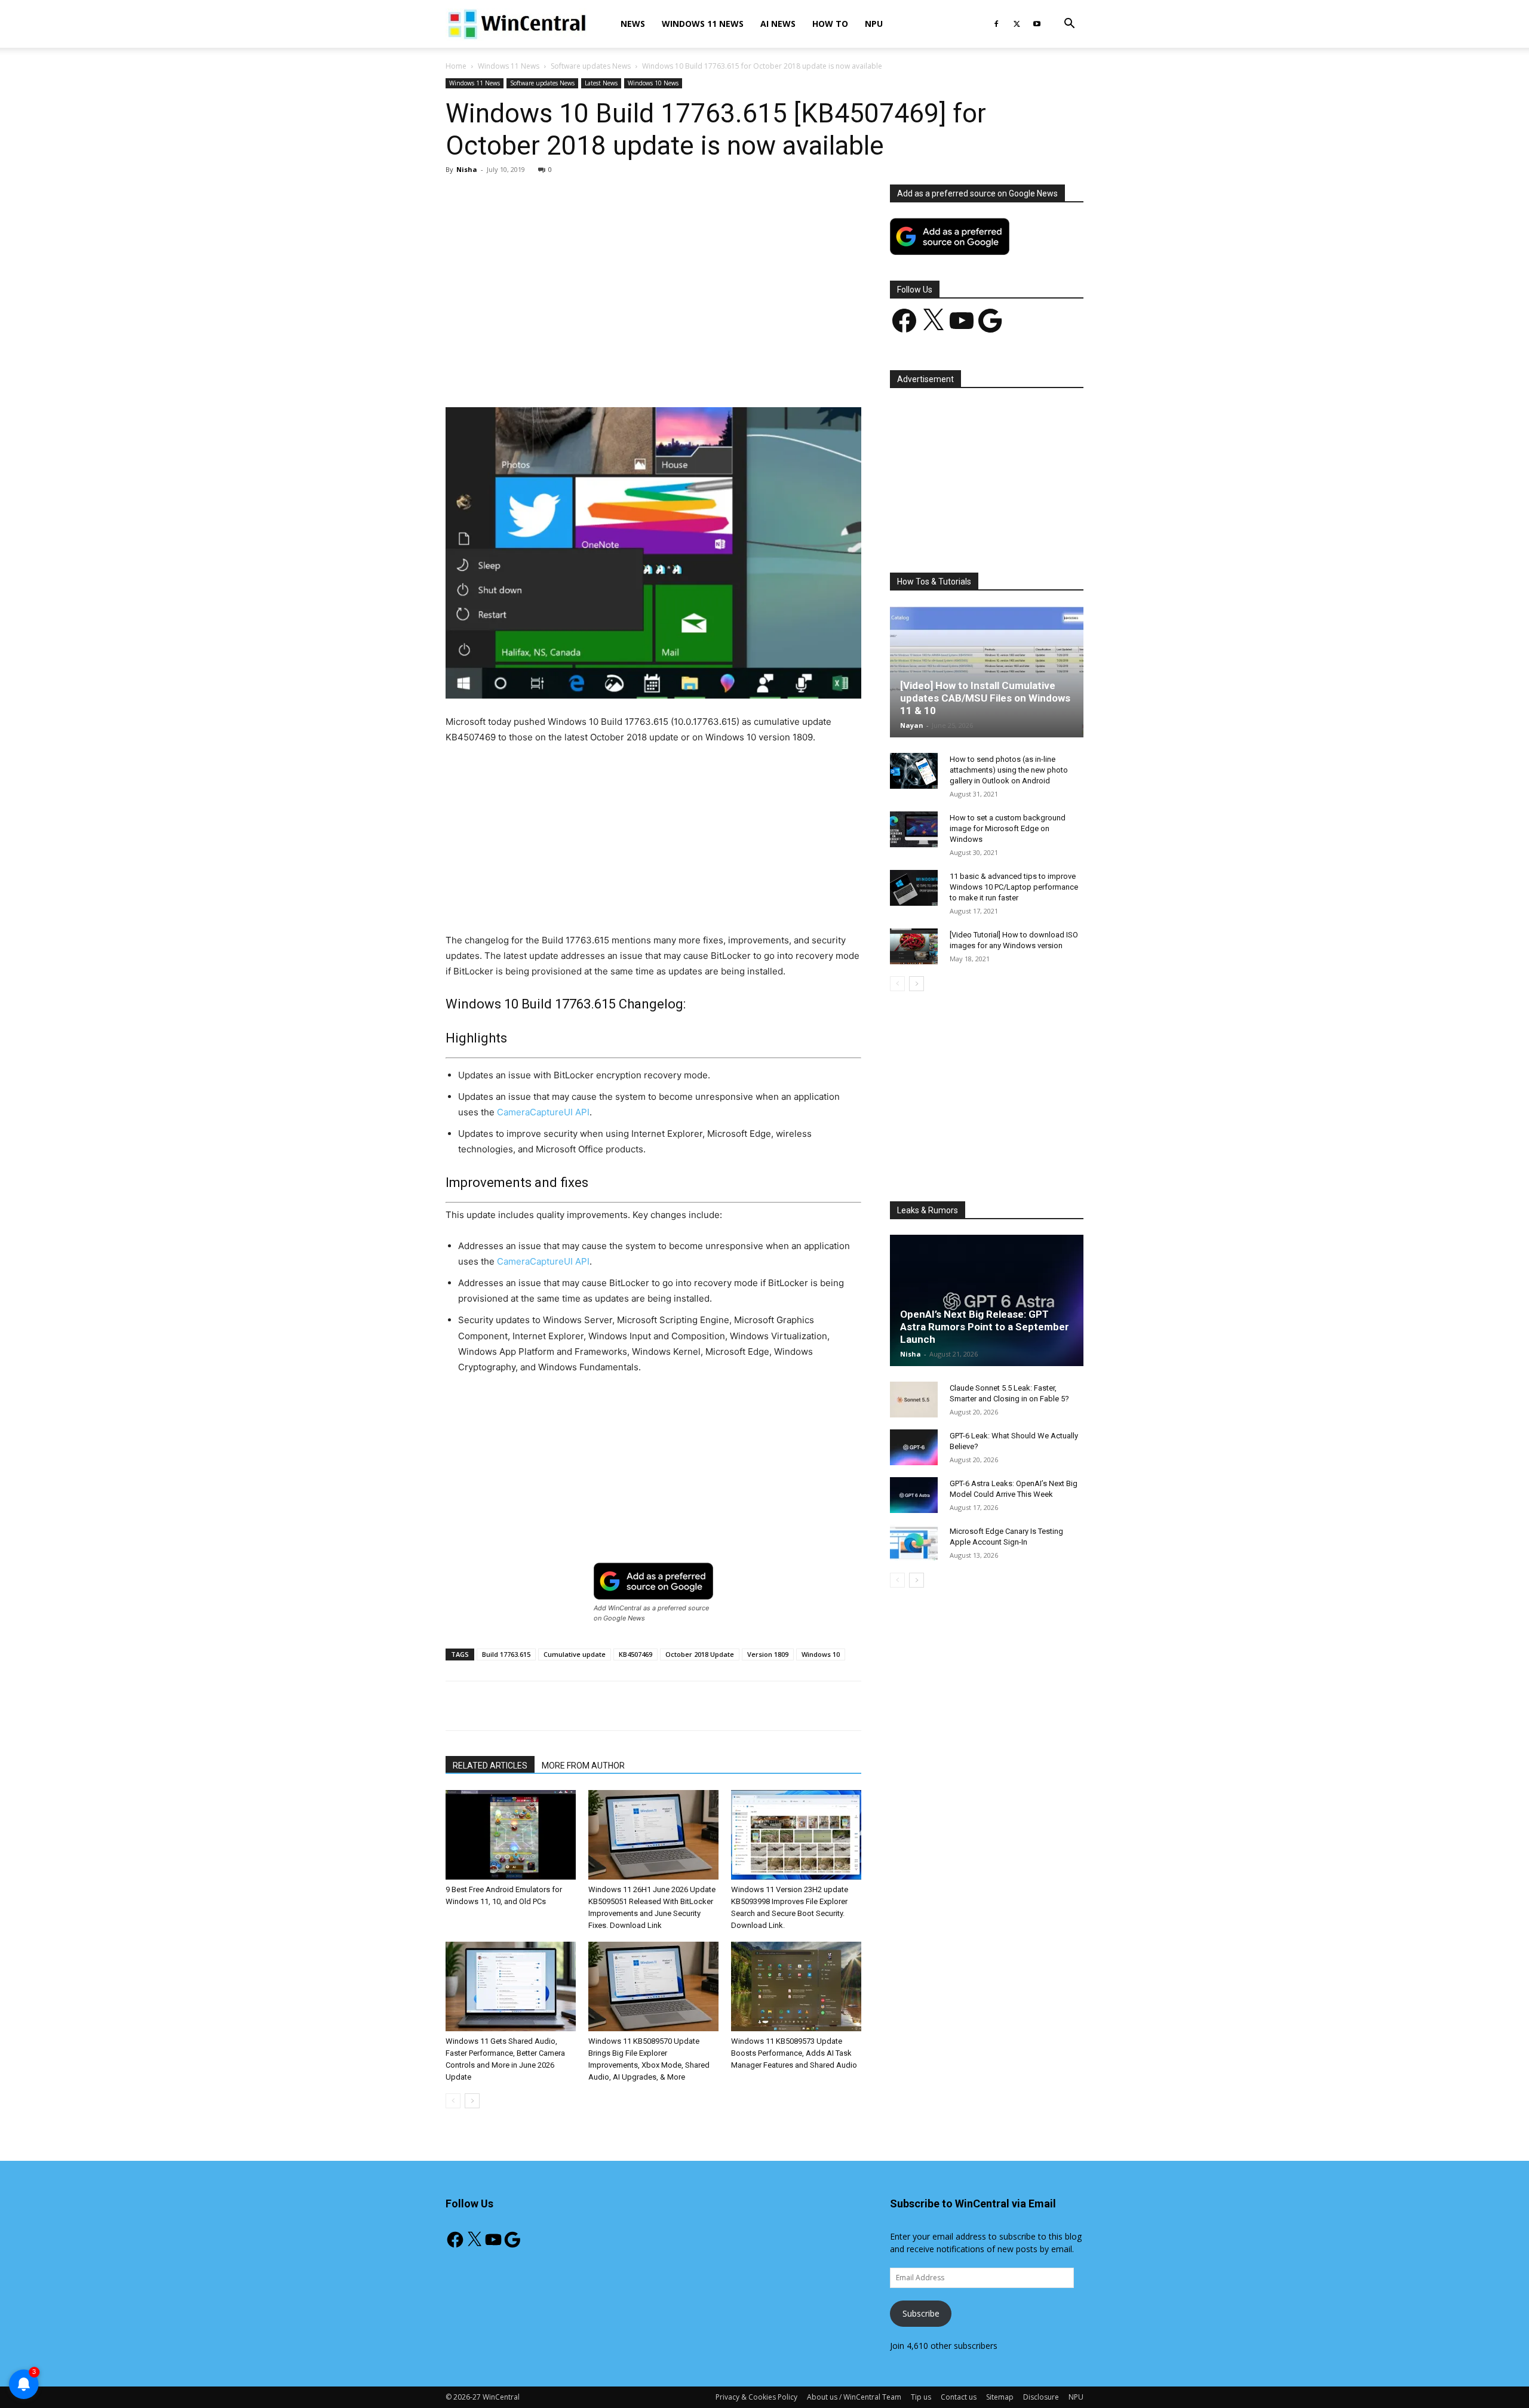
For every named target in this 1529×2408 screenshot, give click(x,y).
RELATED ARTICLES (490, 1766)
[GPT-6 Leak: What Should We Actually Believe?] (914, 1447)
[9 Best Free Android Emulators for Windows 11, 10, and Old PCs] (511, 1835)
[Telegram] (695, 373)
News (633, 24)
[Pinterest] (585, 373)
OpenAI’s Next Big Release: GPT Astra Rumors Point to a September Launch (985, 1327)
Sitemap (1000, 2397)
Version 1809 (768, 1654)
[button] (1069, 25)
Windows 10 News (653, 83)
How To (830, 24)
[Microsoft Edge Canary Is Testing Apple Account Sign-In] (914, 1543)
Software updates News (591, 66)
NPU (874, 24)
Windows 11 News (703, 24)
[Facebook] (996, 24)
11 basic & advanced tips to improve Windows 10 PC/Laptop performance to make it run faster (1014, 887)
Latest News (601, 83)
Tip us (921, 2397)
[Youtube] (1037, 24)
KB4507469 (635, 1654)
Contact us (959, 2397)
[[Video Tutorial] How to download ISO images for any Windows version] (914, 946)
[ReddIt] (667, 373)
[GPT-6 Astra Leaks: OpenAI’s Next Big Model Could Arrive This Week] (914, 1495)
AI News (778, 24)
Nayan (912, 725)
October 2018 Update (700, 1654)
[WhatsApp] (612, 373)
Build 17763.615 (506, 1654)
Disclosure (1041, 2397)
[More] (723, 373)
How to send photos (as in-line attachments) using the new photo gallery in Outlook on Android (1009, 770)
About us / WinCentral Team (854, 2397)
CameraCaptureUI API (543, 1112)
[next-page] (472, 2101)
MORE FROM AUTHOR (583, 1766)
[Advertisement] (653, 273)
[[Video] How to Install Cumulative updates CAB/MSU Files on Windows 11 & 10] (987, 672)
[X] (1017, 24)
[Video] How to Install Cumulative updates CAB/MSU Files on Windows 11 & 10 (985, 698)
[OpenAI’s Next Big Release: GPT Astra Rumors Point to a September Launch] (987, 1300)
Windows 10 (821, 1654)
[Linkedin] (640, 373)
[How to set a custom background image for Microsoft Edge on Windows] (914, 829)
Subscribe (921, 2313)
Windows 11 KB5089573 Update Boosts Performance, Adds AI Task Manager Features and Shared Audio (794, 2053)
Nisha (467, 169)
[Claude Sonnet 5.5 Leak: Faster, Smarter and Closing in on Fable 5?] (914, 1400)
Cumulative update (575, 1654)
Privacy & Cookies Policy (756, 2397)
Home (456, 66)
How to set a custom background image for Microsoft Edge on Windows (1008, 828)
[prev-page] (453, 2101)
